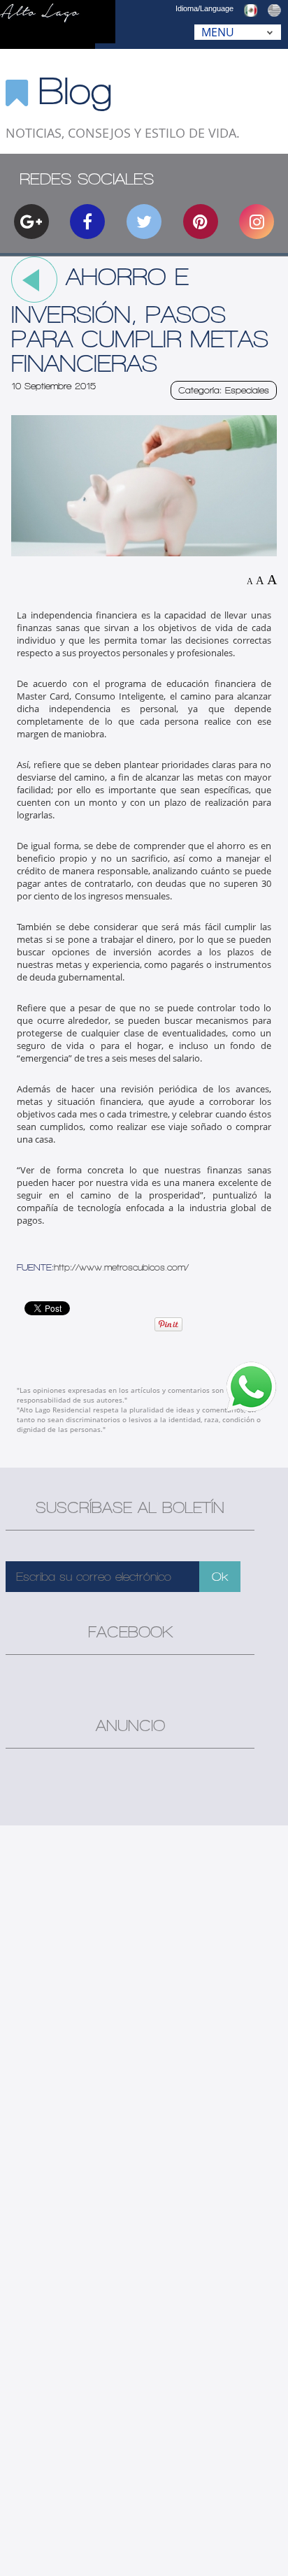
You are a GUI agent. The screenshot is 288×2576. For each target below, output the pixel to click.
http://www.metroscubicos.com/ (121, 1267)
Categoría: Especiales (224, 390)
